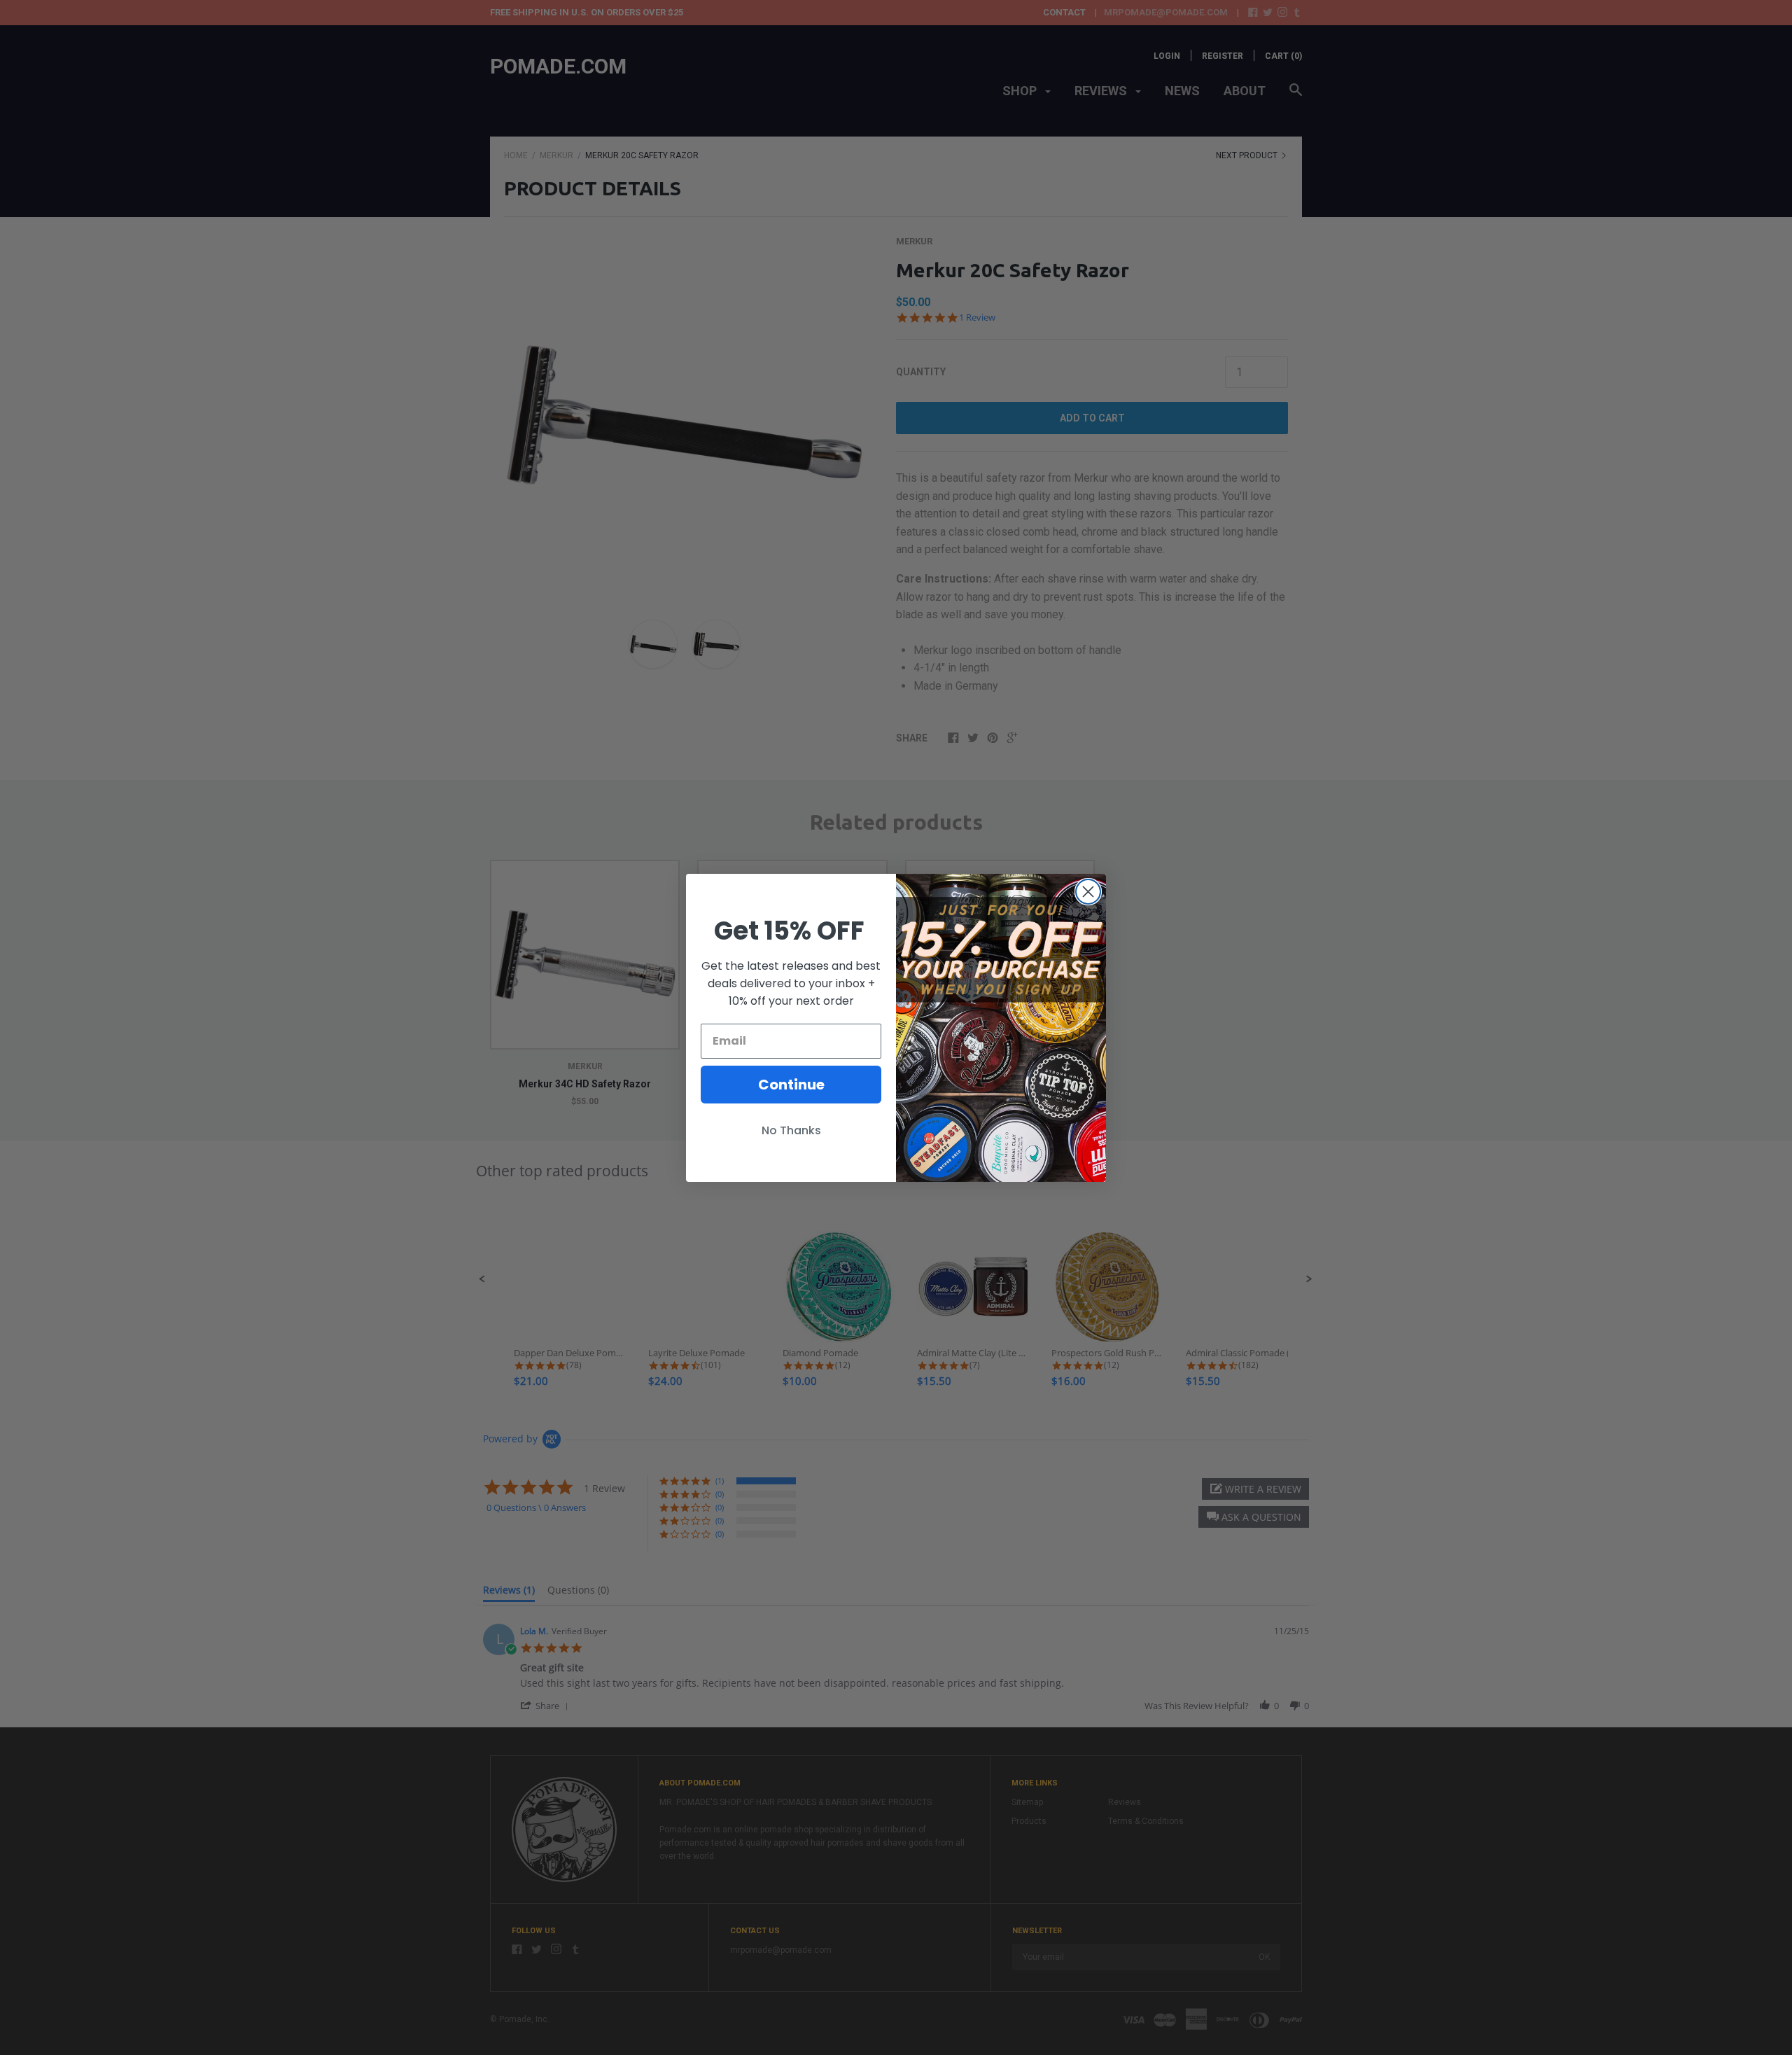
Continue (791, 1085)
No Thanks (791, 1130)
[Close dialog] (1088, 892)
